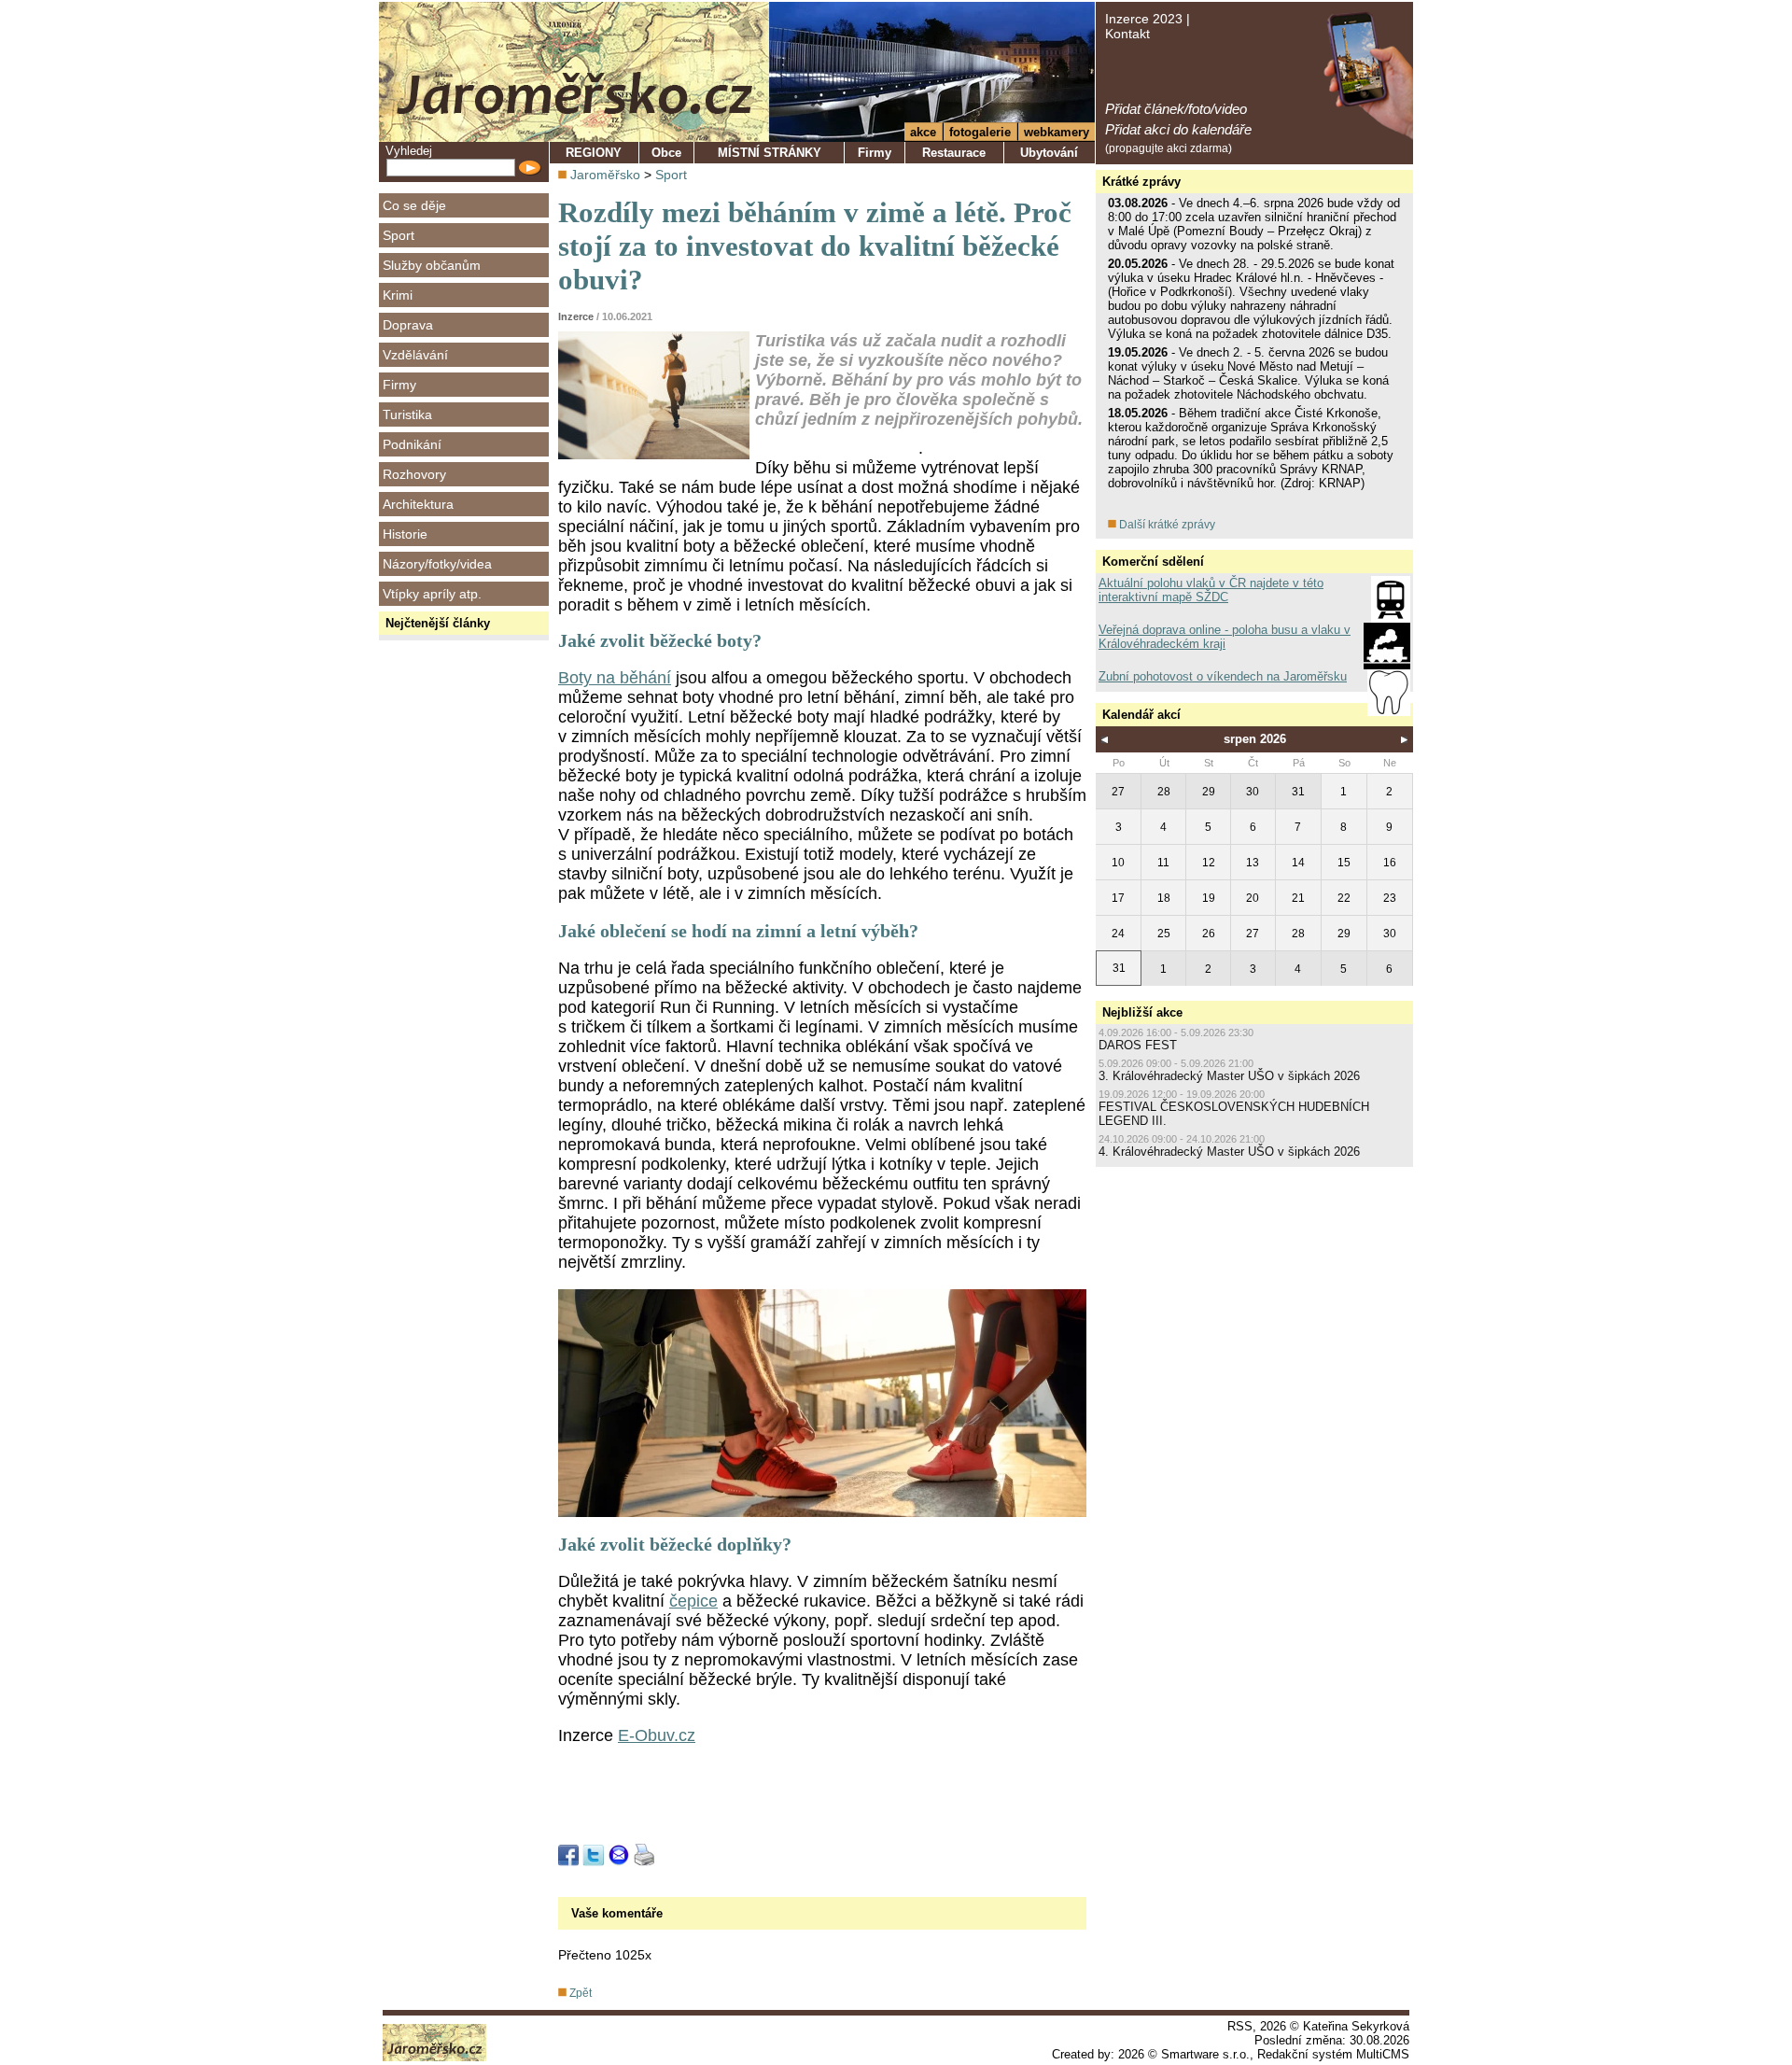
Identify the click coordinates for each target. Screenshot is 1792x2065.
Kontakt (1127, 34)
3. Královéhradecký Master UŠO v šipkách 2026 (1229, 1076)
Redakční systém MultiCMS (1333, 2054)
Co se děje (414, 205)
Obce (666, 153)
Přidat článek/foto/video (1176, 109)
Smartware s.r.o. (1205, 2054)
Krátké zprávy (1141, 182)
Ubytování (1049, 153)
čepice (693, 1601)
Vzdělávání (415, 355)
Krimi (398, 295)
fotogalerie (980, 132)
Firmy (399, 385)
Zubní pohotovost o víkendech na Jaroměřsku (1223, 676)
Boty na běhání (615, 678)
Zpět (579, 1993)
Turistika (407, 414)
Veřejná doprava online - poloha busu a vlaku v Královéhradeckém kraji (1225, 637)
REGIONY (594, 153)
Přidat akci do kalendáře (1178, 129)
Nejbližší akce (1142, 1012)
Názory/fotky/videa (437, 564)
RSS (1240, 2026)
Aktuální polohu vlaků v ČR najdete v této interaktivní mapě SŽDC (1211, 590)
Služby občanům (432, 265)
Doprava (408, 325)
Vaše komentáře (617, 1913)
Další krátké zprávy (1166, 525)
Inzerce (576, 316)
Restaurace (954, 153)
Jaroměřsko (605, 175)
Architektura (418, 504)
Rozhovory (414, 474)
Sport (399, 235)
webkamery (1057, 132)
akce (923, 132)
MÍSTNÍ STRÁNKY (770, 153)
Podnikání (412, 444)
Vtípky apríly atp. (432, 594)
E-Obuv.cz (657, 1735)
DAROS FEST (1138, 1045)
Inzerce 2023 (1144, 19)
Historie (405, 534)
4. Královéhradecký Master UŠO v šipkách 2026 (1229, 1152)
